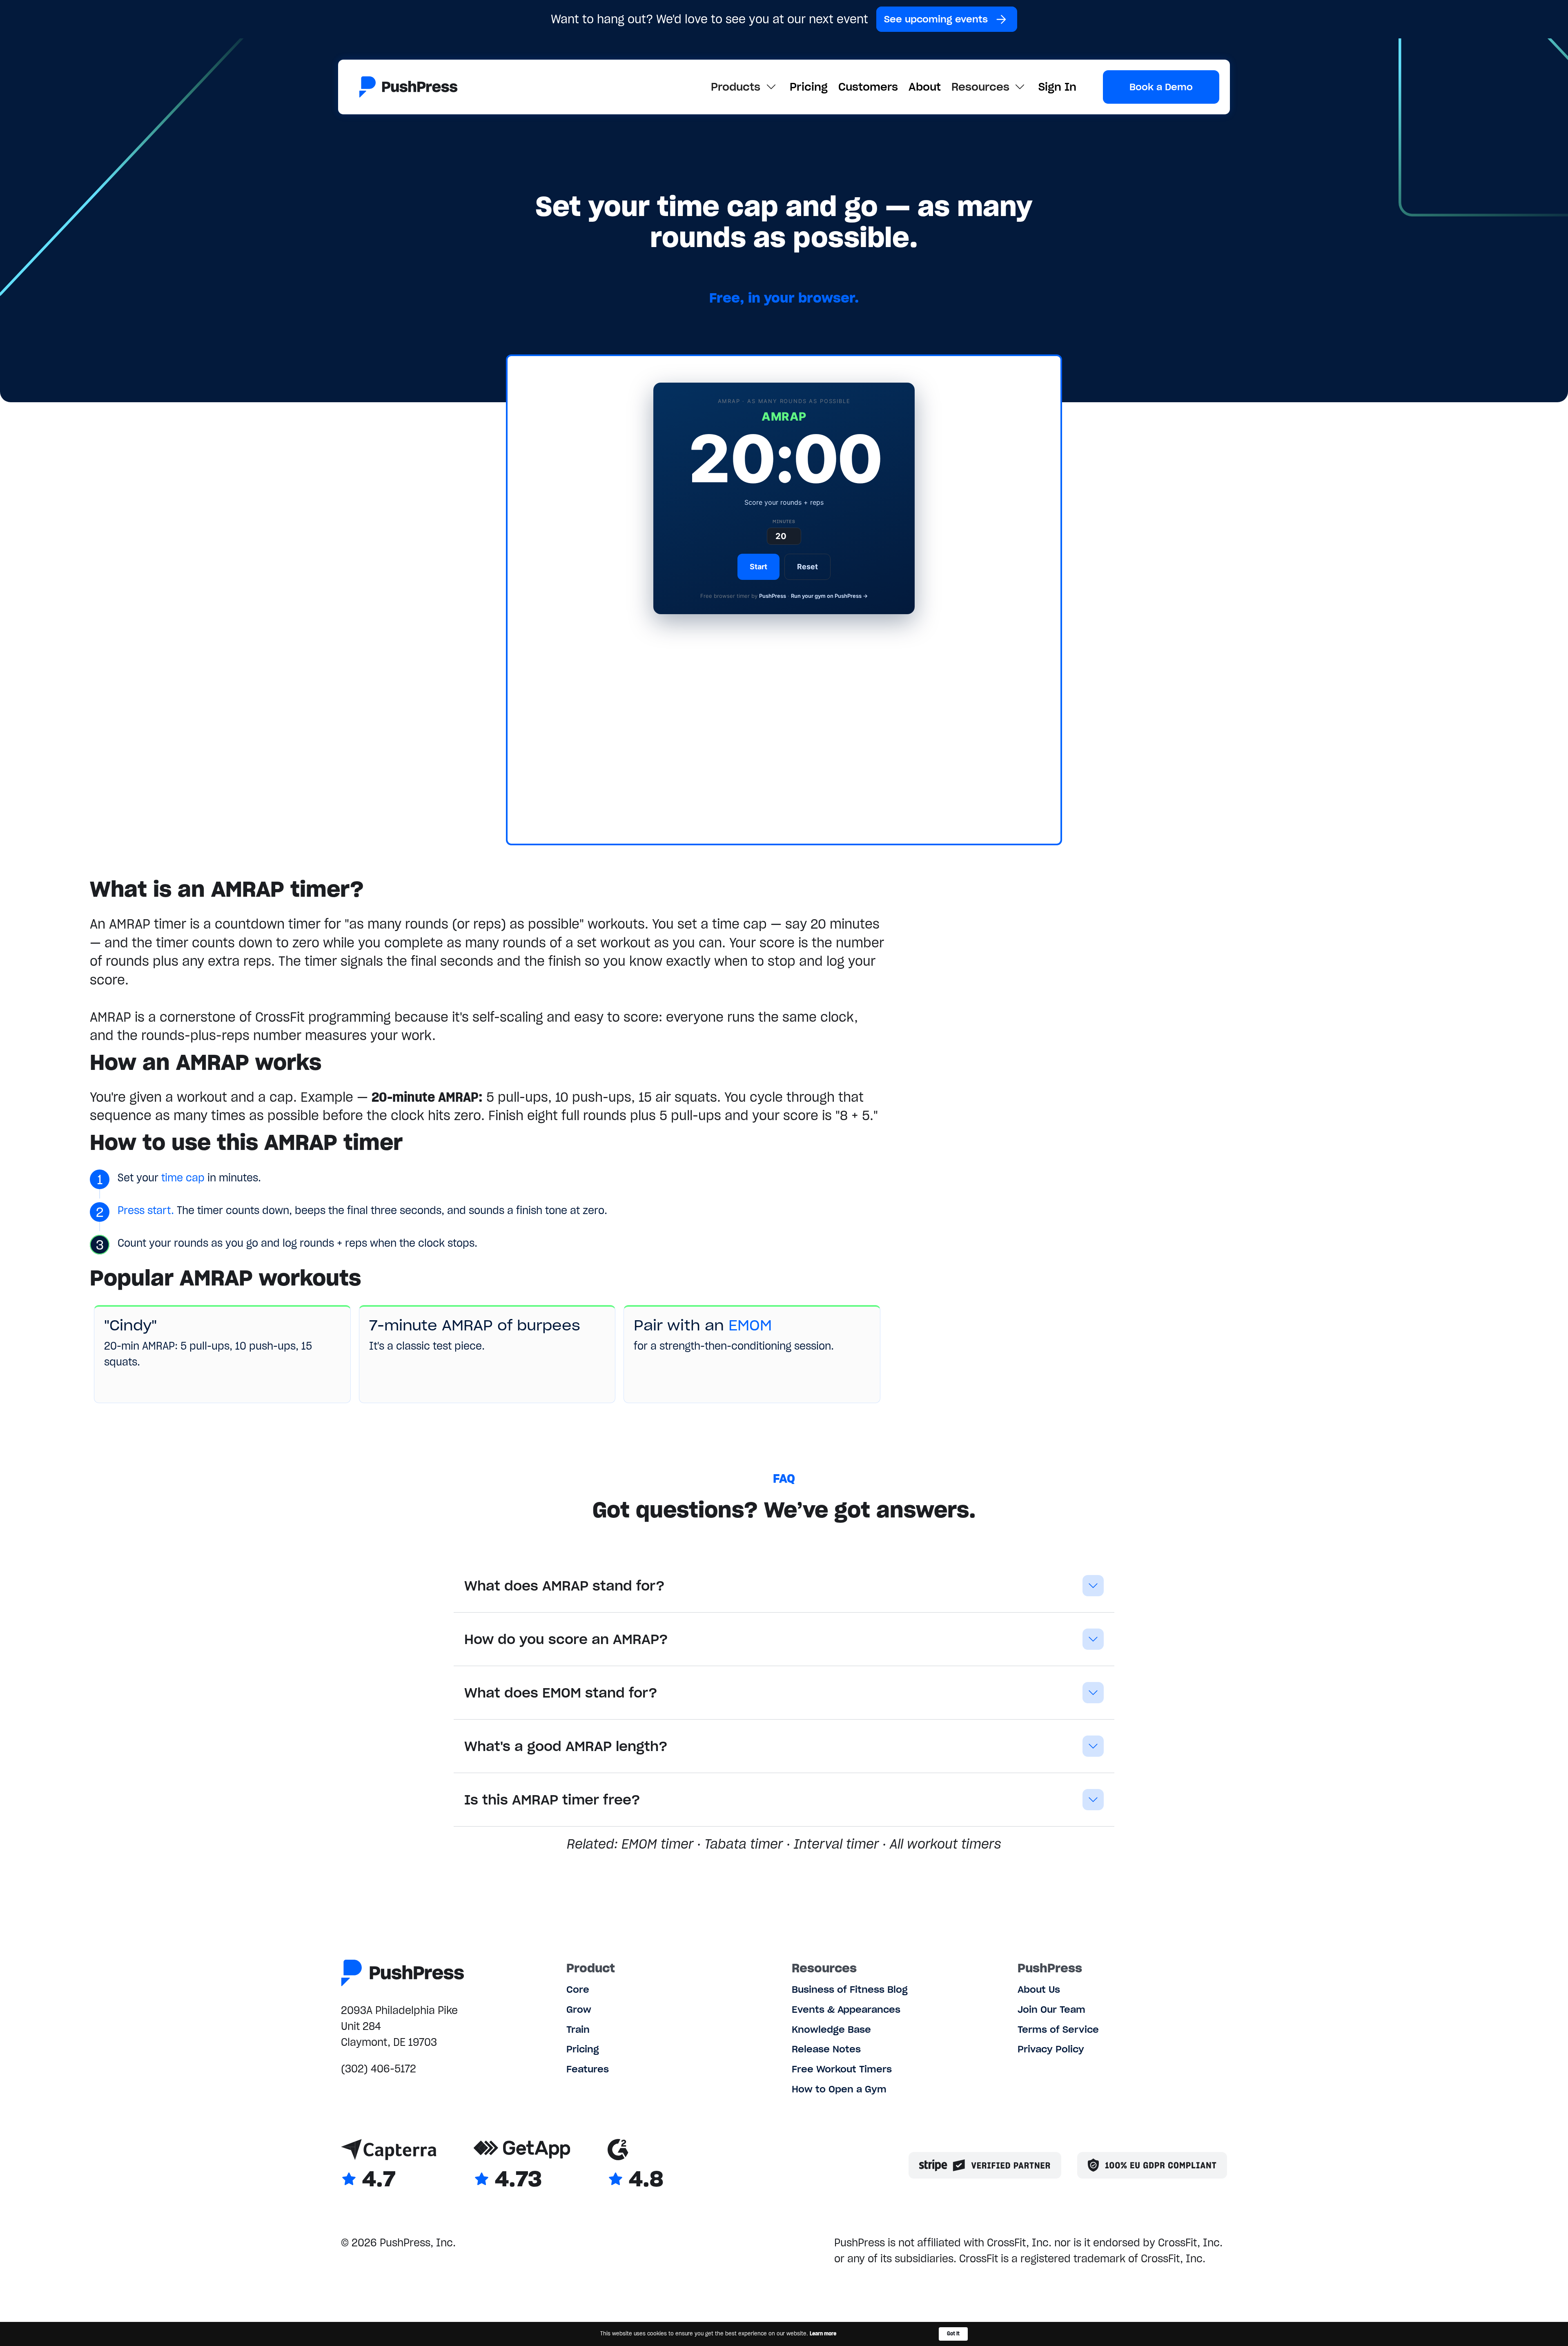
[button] (745, 87)
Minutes (784, 521)
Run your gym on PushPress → (829, 596)
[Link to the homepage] (409, 87)
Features (588, 2069)
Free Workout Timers (842, 2069)
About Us (1039, 1989)
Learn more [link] (823, 2334)
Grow (579, 2009)
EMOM (750, 1325)
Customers (868, 87)
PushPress (773, 596)
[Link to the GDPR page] (1152, 2165)
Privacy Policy (1051, 2049)
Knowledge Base (831, 2029)
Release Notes (826, 2049)
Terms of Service (1058, 2029)
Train (578, 2029)
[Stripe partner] (985, 2165)
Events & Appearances (846, 2009)
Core (578, 1989)
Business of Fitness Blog (850, 1989)
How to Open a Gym (839, 2089)
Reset (807, 567)
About (925, 87)
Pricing (809, 87)
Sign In (1057, 87)
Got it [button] (953, 2334)
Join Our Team (1051, 2009)
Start (758, 567)
